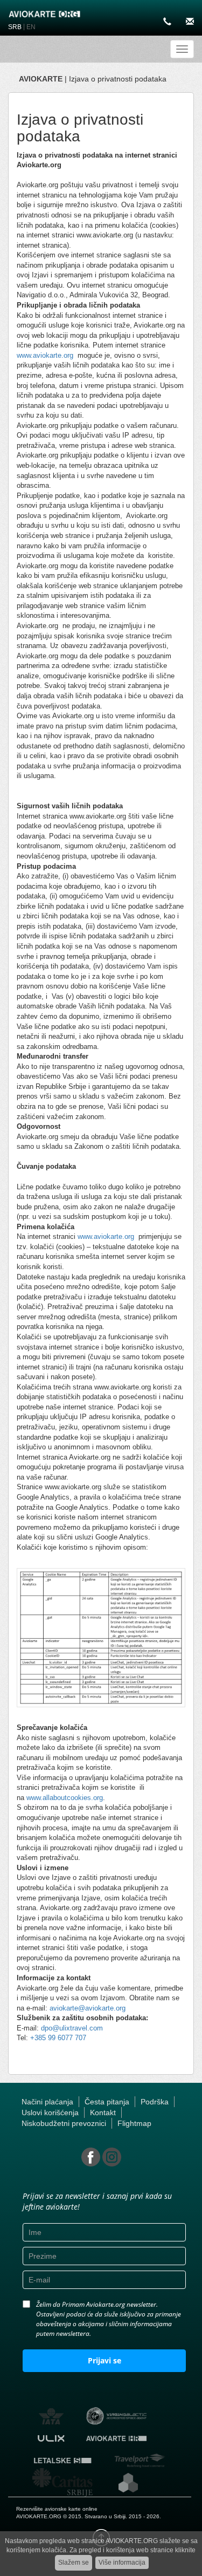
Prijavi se (105, 2360)
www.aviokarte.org (45, 355)
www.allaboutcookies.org (65, 1798)
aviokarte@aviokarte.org (88, 2008)
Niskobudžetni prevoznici (64, 2123)
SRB (15, 27)
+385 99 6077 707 (58, 2038)
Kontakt (103, 2112)
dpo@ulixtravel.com (72, 2028)
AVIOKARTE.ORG (39, 2516)
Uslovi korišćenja (50, 2112)
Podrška (155, 2102)
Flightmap (134, 2123)
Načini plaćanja (47, 2102)
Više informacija (122, 2563)
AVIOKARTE (41, 79)
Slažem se (74, 2563)
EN (31, 27)
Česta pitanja (107, 2102)
